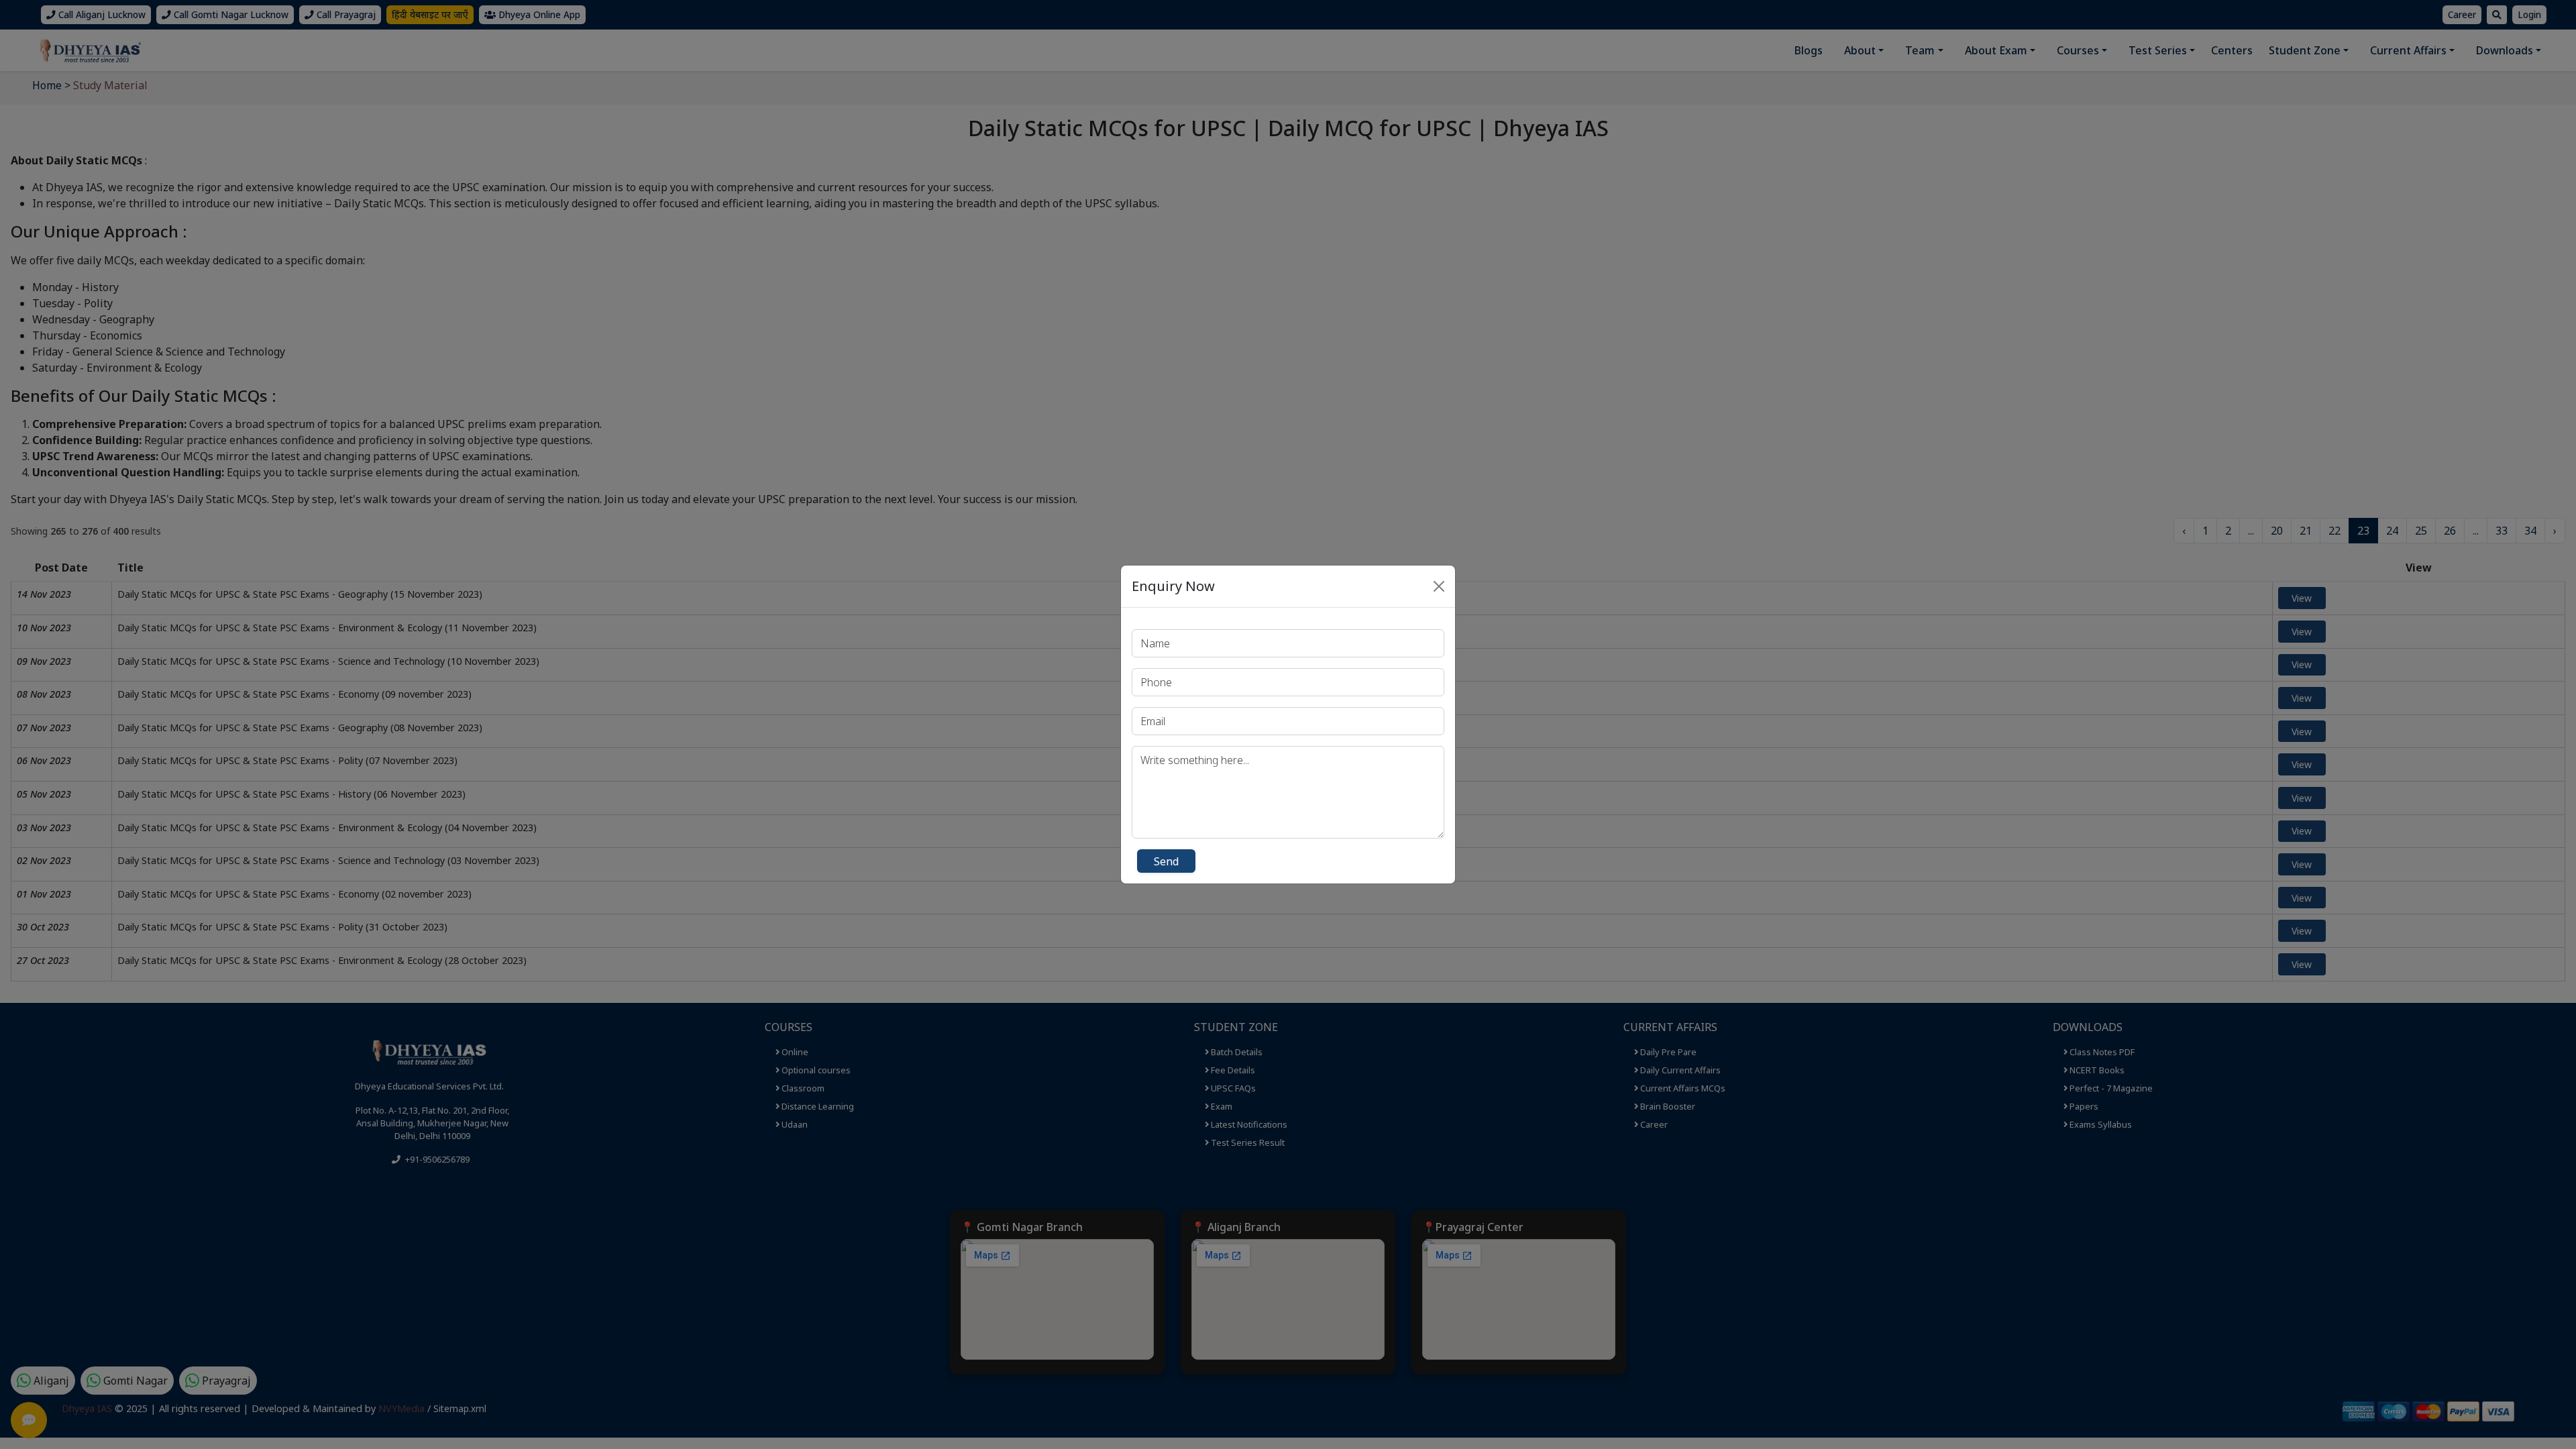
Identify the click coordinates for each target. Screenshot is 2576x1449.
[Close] (1439, 586)
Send (1166, 861)
